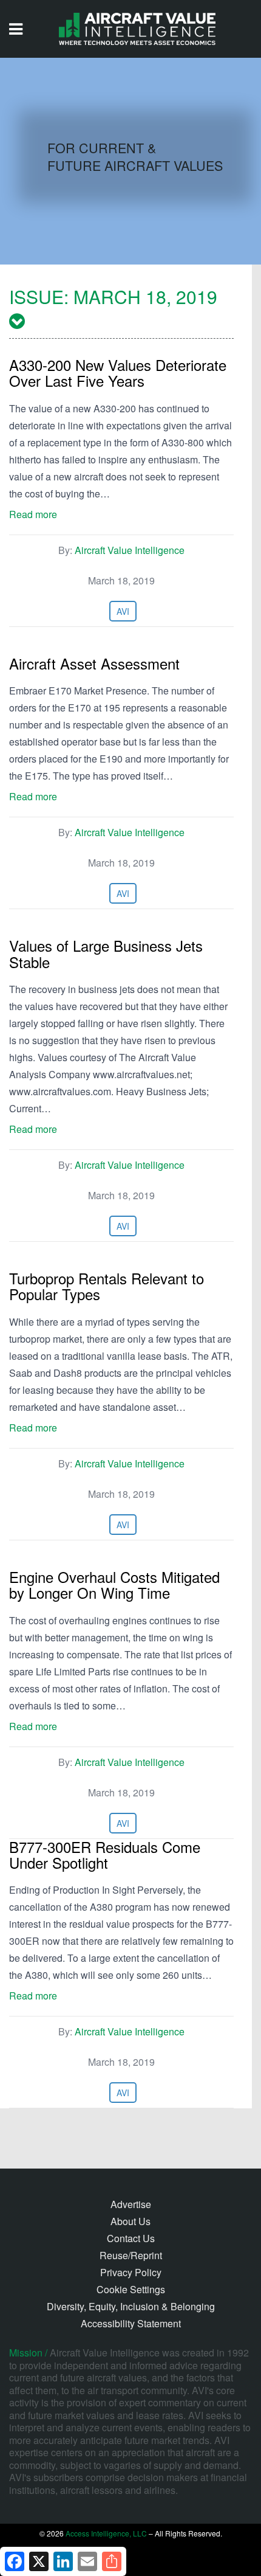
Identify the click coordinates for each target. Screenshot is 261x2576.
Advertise (131, 2204)
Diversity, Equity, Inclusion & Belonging (131, 2306)
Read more (33, 514)
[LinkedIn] (63, 2561)
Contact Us (131, 2238)
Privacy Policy (131, 2272)
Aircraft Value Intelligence (130, 550)
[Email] (87, 2561)
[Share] (112, 2561)
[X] (39, 2561)
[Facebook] (15, 2561)
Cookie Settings (131, 2289)
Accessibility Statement (131, 2323)
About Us (130, 2221)
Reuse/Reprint (131, 2255)
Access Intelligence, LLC (106, 2533)
